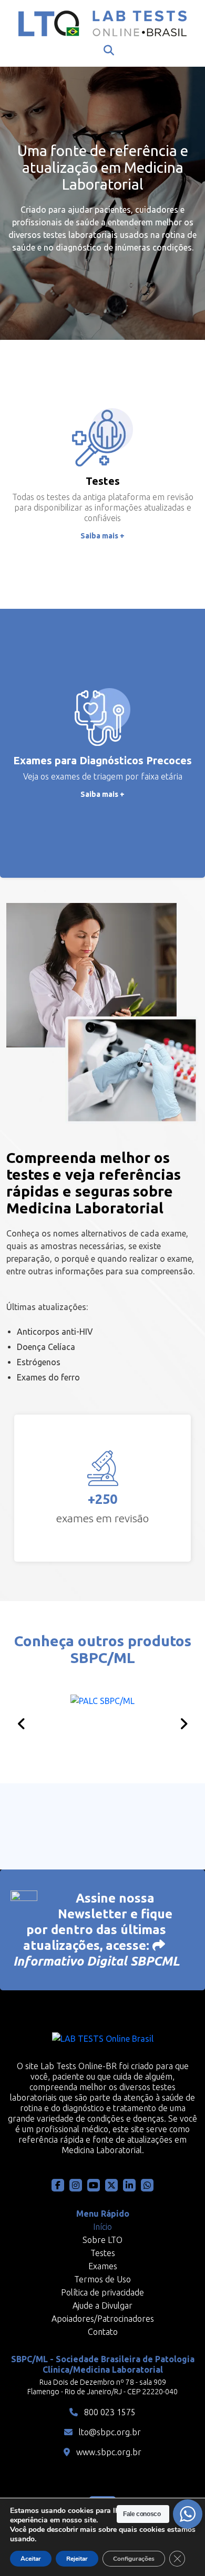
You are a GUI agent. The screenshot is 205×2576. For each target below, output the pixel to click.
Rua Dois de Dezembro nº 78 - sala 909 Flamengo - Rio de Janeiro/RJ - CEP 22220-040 (102, 2387)
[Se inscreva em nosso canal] (147, 2185)
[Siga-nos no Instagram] (76, 2185)
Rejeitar (77, 2559)
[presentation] (22, 1724)
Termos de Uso (102, 2279)
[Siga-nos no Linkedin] (129, 2185)
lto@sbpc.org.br (109, 2432)
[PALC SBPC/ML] (102, 1721)
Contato (103, 2332)
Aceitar (31, 2559)
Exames (103, 2266)
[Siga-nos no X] (111, 2185)
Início (102, 2227)
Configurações (134, 2559)
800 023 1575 (109, 2412)
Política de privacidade (102, 2292)
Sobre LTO (102, 2240)
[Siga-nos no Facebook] (58, 2185)
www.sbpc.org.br (108, 2452)
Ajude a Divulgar (102, 2305)
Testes (103, 2253)
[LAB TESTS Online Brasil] (102, 23)
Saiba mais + (102, 536)
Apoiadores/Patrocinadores (103, 2319)
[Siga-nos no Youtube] (94, 2185)
